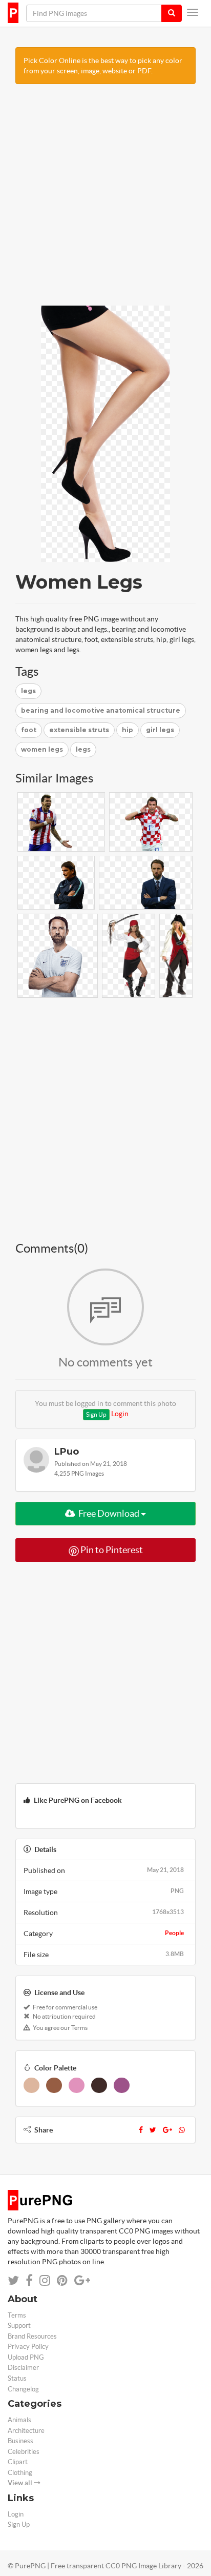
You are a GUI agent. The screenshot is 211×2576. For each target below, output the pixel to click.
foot (29, 730)
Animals (19, 2420)
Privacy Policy (28, 2347)
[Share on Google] (82, 2280)
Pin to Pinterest (111, 1550)
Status (17, 2378)
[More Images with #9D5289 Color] (122, 2085)
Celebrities (24, 2452)
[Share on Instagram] (45, 2280)
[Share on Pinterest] (62, 2280)
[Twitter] (153, 2130)
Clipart (18, 2462)
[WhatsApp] (182, 2130)
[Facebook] (141, 2130)
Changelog (23, 2389)
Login (120, 1414)
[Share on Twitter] (13, 2280)
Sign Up (96, 1414)
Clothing (20, 2473)
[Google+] (167, 2130)
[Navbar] (193, 12)
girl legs (160, 730)
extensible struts (79, 730)
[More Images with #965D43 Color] (54, 2085)
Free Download (109, 1513)
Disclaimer (23, 2368)
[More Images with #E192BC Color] (77, 2085)
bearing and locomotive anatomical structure (101, 710)
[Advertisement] (105, 200)
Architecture (26, 2431)
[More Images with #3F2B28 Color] (99, 2085)
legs (28, 691)
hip (128, 730)
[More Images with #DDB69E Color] (31, 2085)
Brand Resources (32, 2336)
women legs (42, 749)
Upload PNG (26, 2357)
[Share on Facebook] (29, 2280)
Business (20, 2441)
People (174, 1933)
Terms (17, 2315)
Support (19, 2326)
